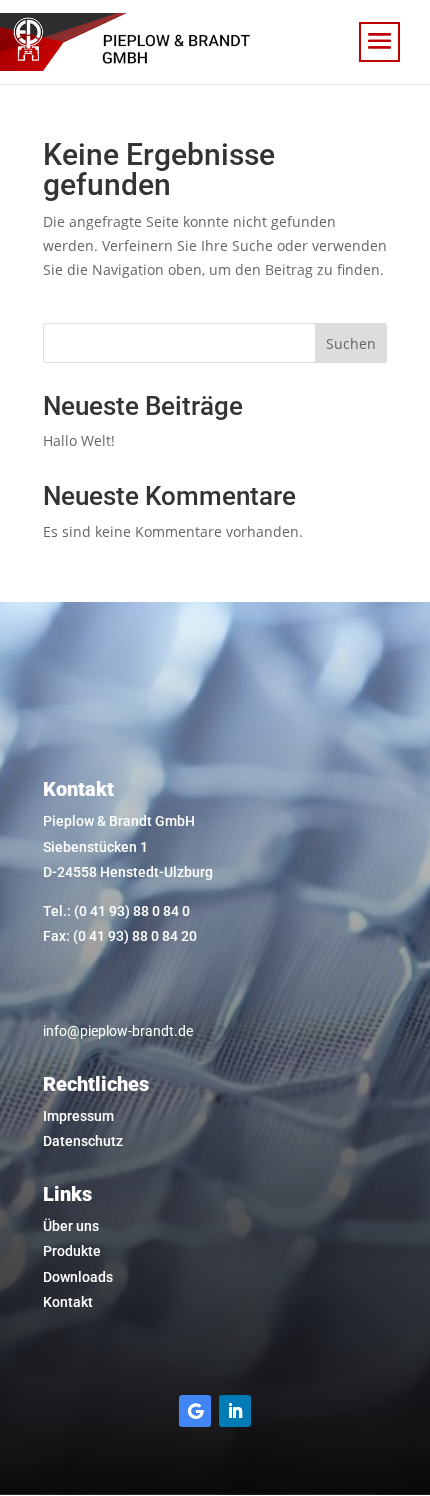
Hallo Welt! (79, 440)
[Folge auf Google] (195, 1411)
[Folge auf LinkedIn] (235, 1411)
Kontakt (68, 1302)
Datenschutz (83, 1141)
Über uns (71, 1226)
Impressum (78, 1116)
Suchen (351, 343)
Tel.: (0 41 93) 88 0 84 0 (116, 911)
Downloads (78, 1277)
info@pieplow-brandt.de (118, 1031)
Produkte (72, 1251)
